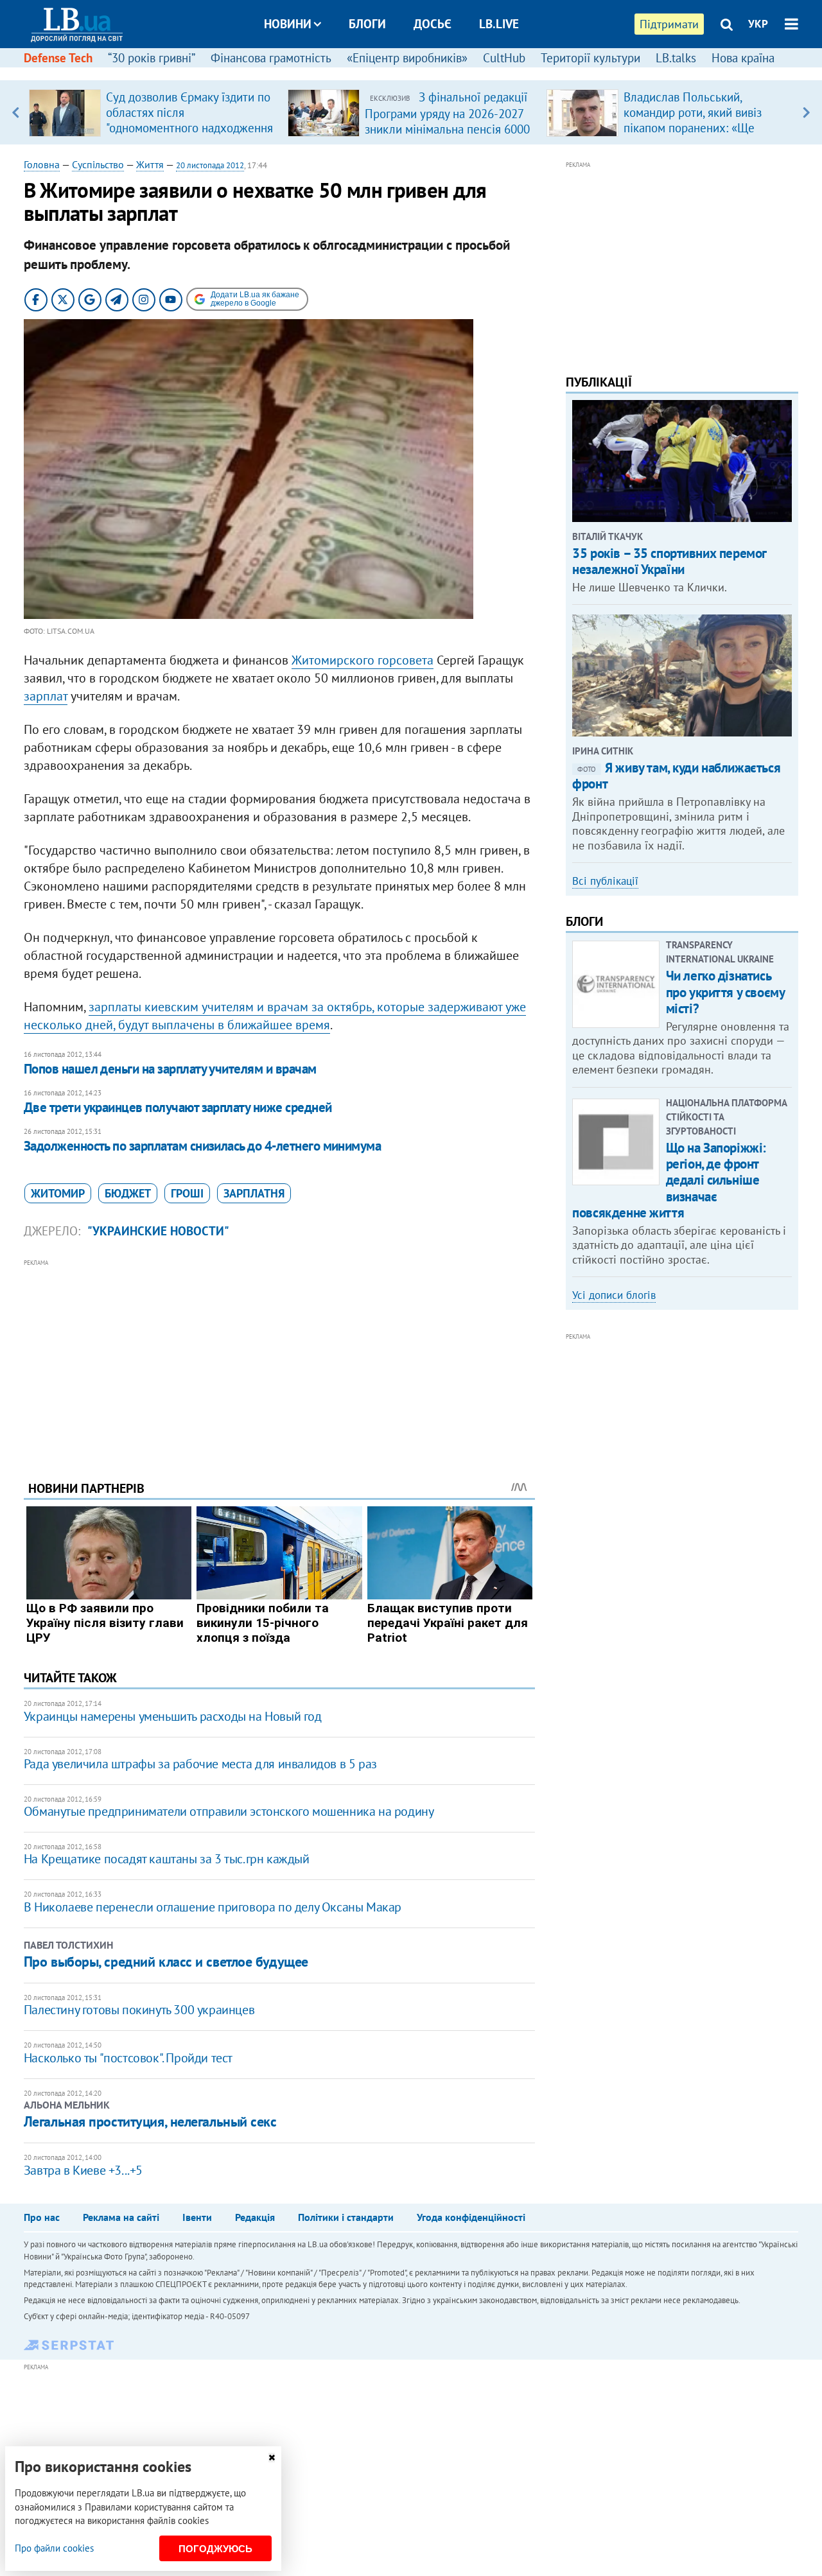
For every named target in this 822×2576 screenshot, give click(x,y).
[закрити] (272, 2458)
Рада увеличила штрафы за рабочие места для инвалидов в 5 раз (200, 1764)
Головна (42, 164)
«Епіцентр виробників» (407, 58)
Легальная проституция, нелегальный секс (150, 2121)
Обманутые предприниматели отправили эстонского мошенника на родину (229, 1811)
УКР (758, 24)
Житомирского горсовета (363, 660)
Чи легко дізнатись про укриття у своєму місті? (725, 992)
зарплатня (254, 1193)
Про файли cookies (54, 2548)
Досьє (433, 24)
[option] (153, 112)
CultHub (504, 58)
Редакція (255, 2217)
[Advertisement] (279, 1360)
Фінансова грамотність (271, 58)
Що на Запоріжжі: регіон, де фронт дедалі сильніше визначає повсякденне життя (669, 1180)
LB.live (499, 24)
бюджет (128, 1193)
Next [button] (806, 112)
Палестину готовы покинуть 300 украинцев (139, 2010)
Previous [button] (16, 112)
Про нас (42, 2217)
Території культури (590, 58)
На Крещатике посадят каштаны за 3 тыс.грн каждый (167, 1859)
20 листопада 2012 (210, 165)
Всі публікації (605, 881)
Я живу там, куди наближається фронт (676, 776)
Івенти (197, 2217)
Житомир (58, 1193)
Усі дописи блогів (614, 1295)
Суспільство (98, 164)
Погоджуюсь (215, 2549)
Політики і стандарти (346, 2217)
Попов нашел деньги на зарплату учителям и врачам (170, 1069)
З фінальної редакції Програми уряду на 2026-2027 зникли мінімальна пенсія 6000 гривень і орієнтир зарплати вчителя (447, 128)
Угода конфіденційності (471, 2217)
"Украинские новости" (158, 1231)
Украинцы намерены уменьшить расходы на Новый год (173, 1716)
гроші (187, 1193)
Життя (150, 164)
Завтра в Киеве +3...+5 (83, 2170)
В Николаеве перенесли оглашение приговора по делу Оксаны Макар (213, 1907)
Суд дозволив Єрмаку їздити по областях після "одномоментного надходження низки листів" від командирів (189, 120)
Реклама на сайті (121, 2217)
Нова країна (743, 58)
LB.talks (676, 58)
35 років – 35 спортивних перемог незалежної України (669, 561)
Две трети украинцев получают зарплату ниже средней (178, 1107)
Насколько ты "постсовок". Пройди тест (128, 2058)
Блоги (367, 24)
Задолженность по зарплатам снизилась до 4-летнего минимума (203, 1146)
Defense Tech (58, 58)
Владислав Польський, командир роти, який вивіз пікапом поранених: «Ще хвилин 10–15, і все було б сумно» (695, 128)
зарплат (46, 696)
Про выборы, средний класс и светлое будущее (166, 1962)
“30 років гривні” (152, 58)
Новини (288, 24)
